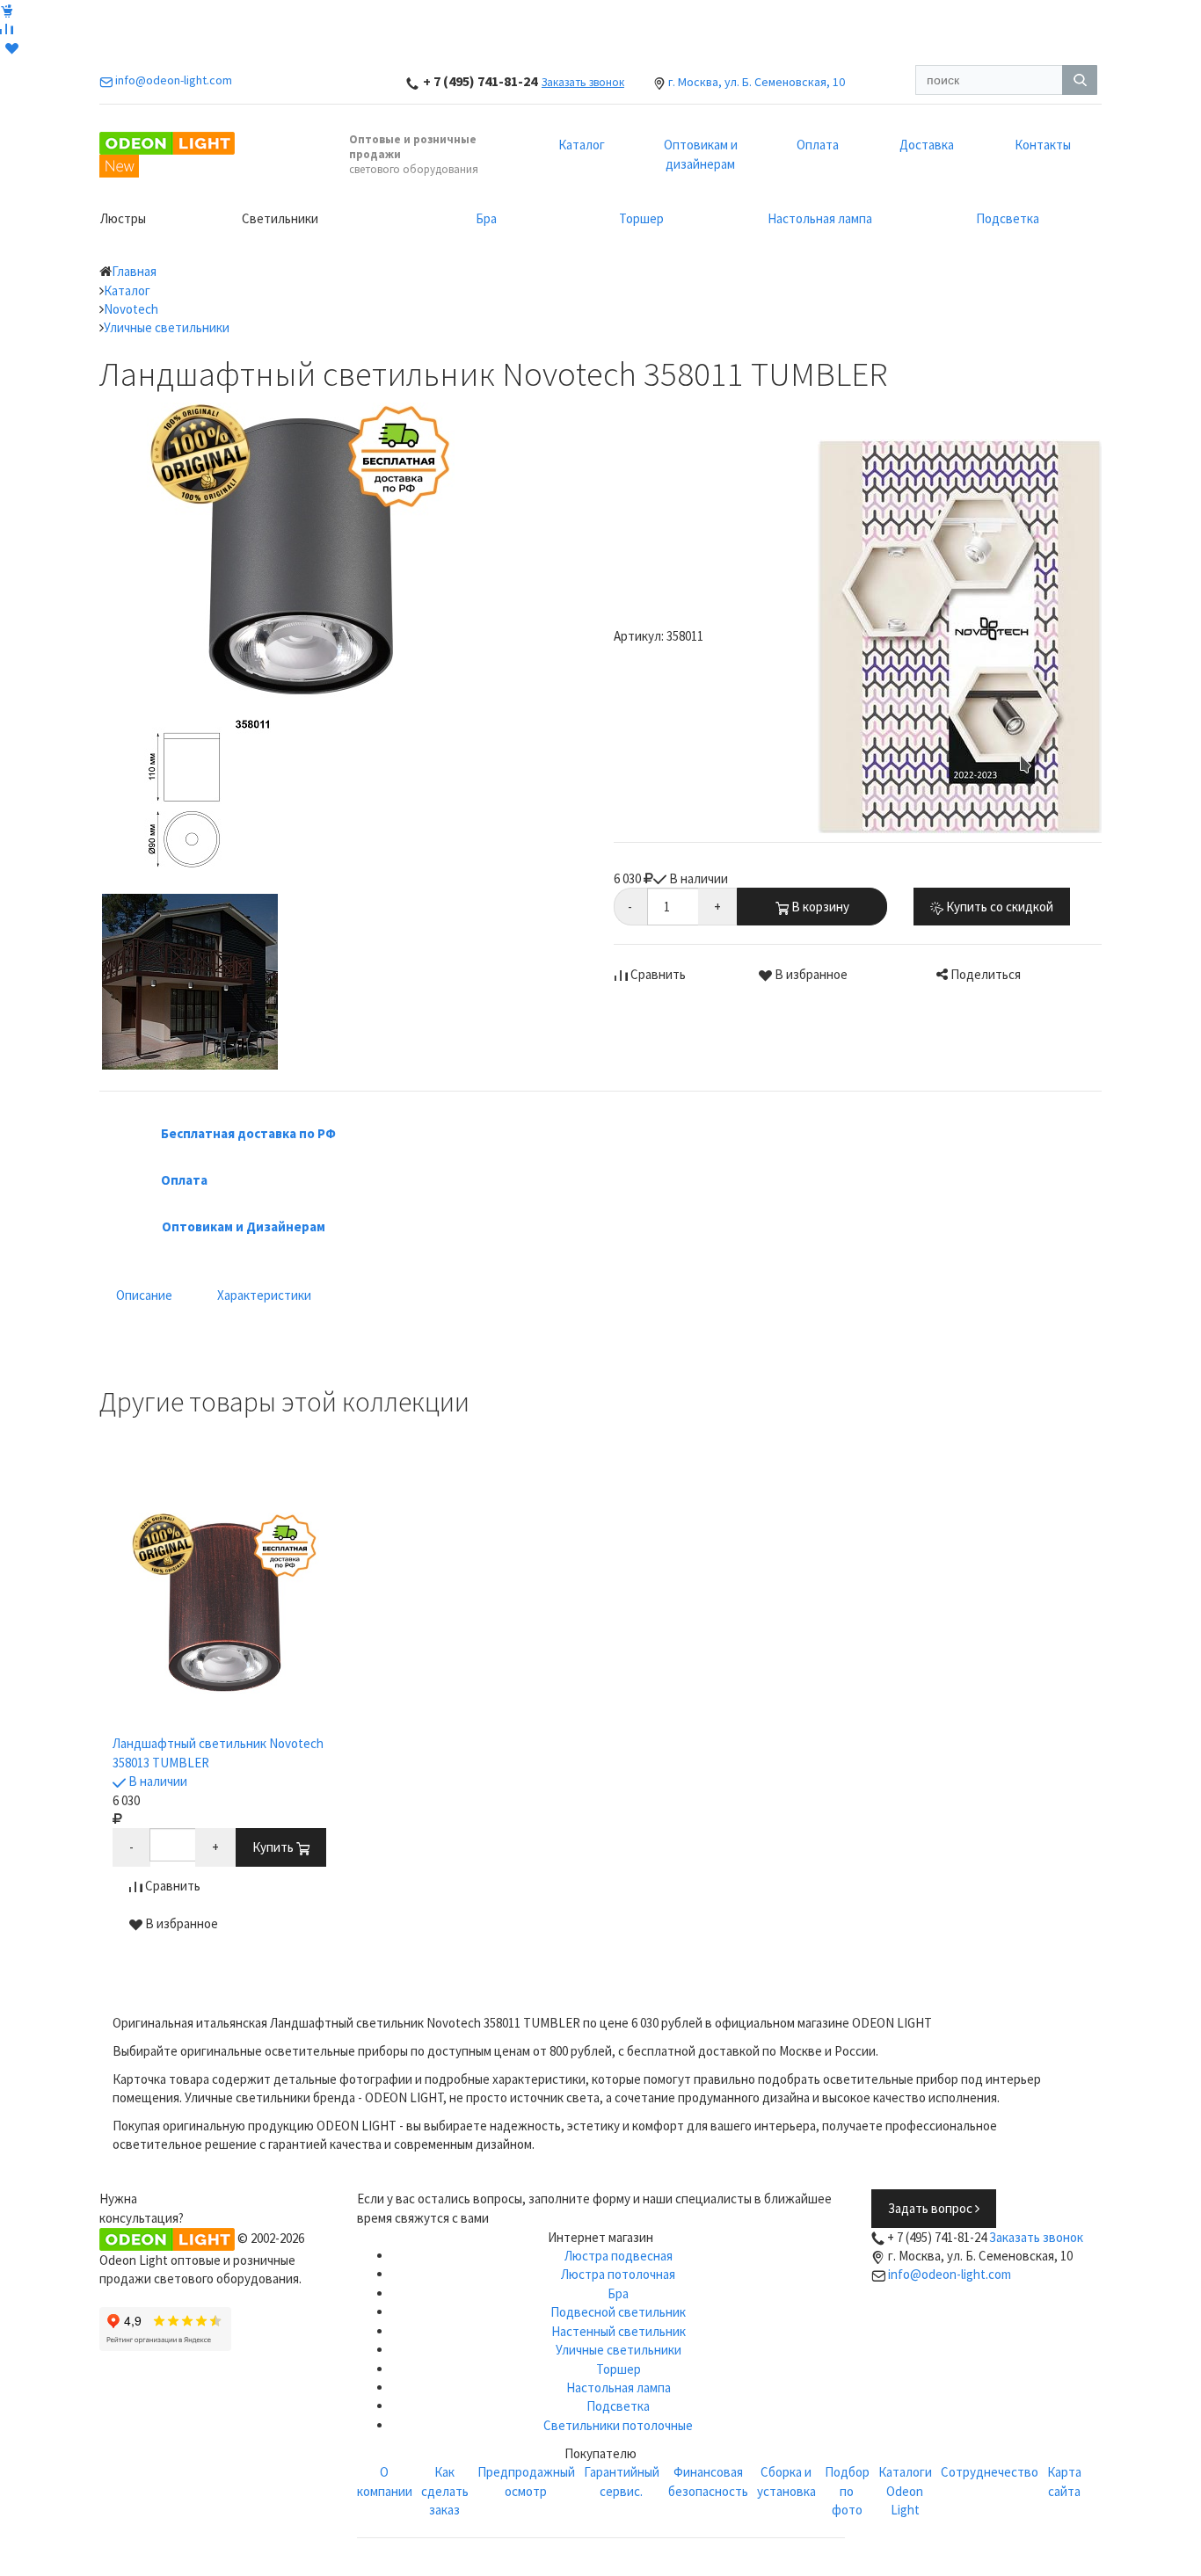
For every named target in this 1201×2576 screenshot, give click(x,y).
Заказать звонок (583, 82)
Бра (486, 218)
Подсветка (1008, 218)
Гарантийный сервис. (622, 2481)
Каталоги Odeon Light (905, 2491)
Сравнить (657, 974)
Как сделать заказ (445, 2491)
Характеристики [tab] (264, 1295)
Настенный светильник (619, 2331)
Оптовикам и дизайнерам (701, 154)
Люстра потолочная (618, 2274)
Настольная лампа (820, 218)
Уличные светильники (619, 2350)
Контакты (1043, 145)
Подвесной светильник (618, 2312)
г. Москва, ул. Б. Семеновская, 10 (757, 82)
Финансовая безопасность (708, 2481)
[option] (225, 1724)
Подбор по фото (847, 2491)
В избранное (810, 974)
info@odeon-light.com (950, 2274)
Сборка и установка (786, 2481)
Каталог (582, 145)
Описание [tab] (144, 1295)
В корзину (819, 907)
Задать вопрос (932, 2208)
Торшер (641, 218)
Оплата (818, 145)
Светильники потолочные (618, 2425)
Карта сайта (1064, 2481)
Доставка (927, 145)
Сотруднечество (990, 2472)
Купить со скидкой (998, 907)
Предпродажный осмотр (526, 2481)
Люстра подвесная (619, 2256)
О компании (385, 2481)
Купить (274, 1847)
